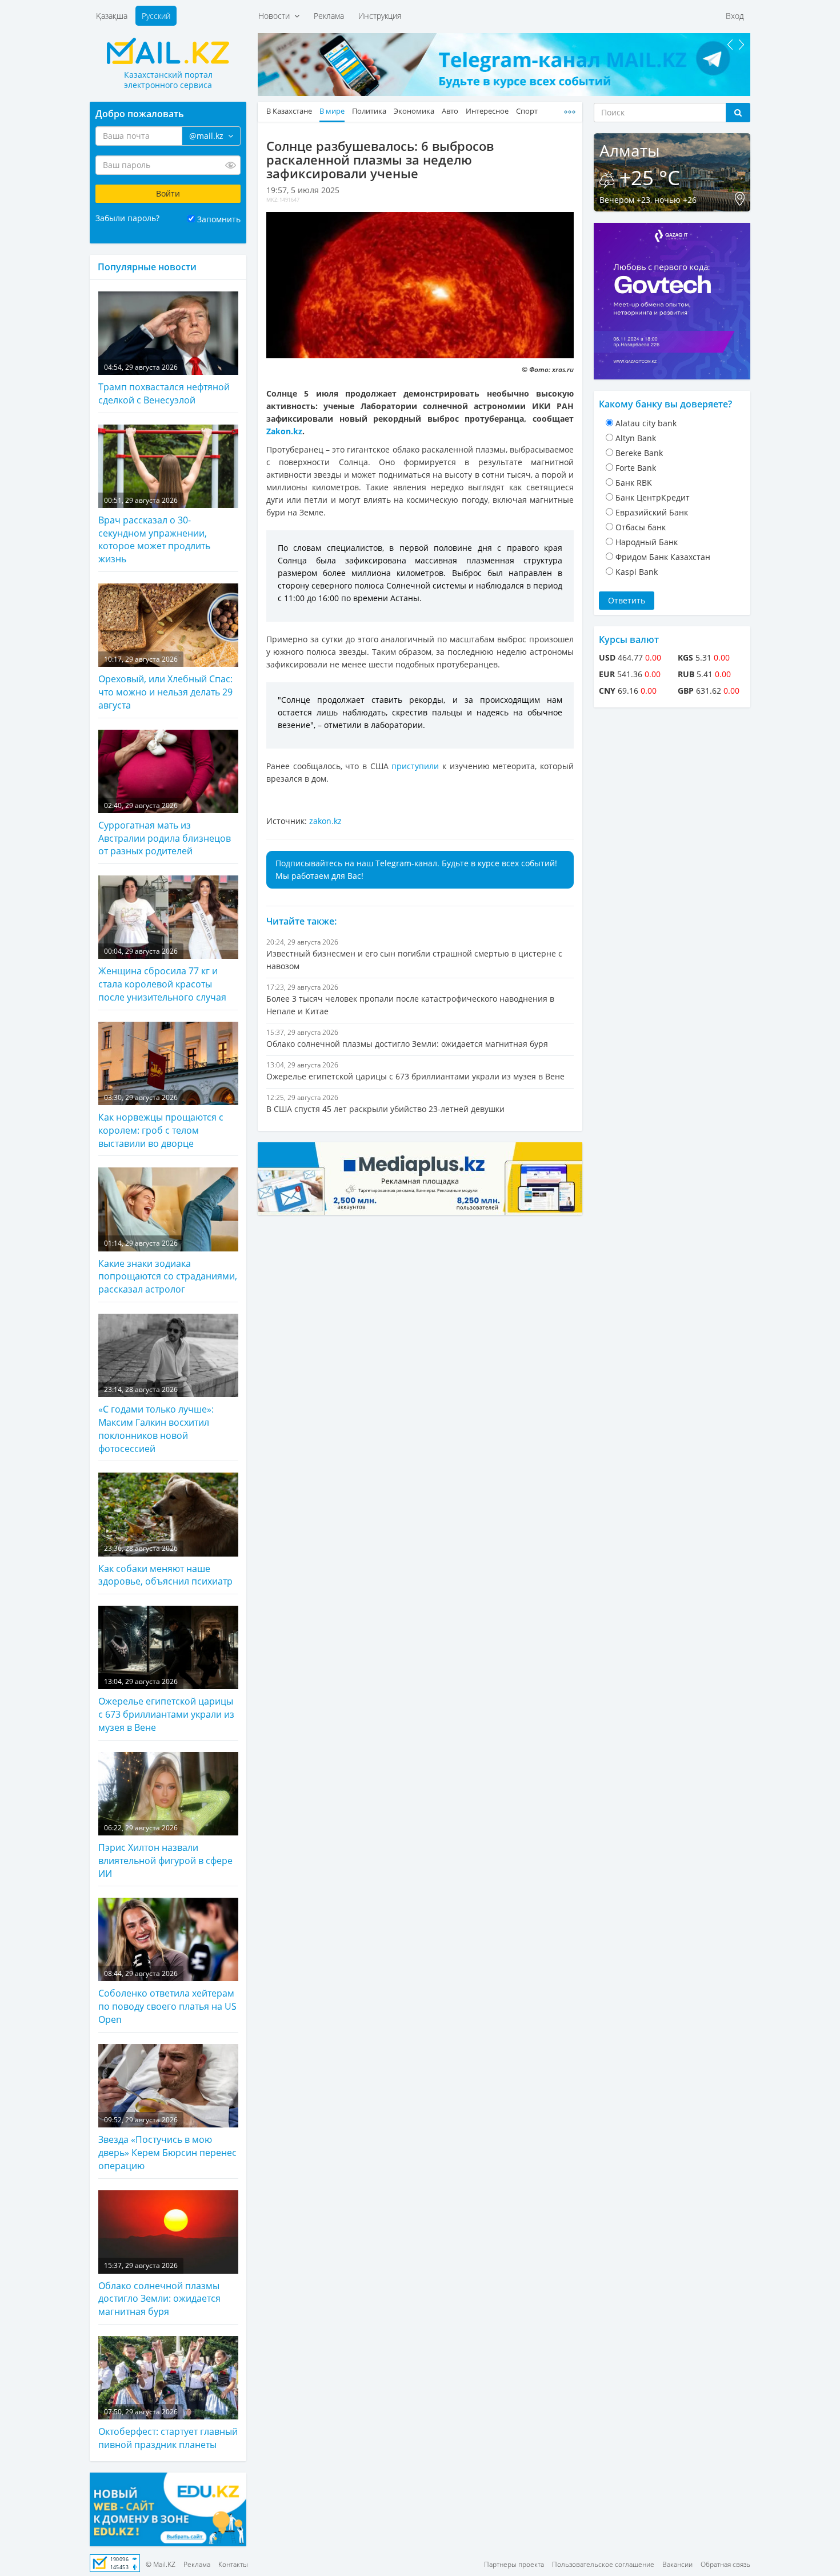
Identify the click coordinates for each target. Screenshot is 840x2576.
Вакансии (677, 2564)
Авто (450, 111)
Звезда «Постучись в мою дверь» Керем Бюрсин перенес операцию (167, 2143)
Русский (156, 16)
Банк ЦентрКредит (653, 497)
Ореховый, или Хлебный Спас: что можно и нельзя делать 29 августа (165, 683)
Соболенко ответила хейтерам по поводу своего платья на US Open (167, 1997)
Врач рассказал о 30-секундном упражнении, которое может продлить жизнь (154, 531)
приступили (415, 766)
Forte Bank (636, 468)
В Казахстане (289, 111)
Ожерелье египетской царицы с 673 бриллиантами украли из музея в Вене (166, 1705)
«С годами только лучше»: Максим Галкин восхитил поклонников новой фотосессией (156, 1420)
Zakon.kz (284, 431)
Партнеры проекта (514, 2564)
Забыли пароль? (127, 218)
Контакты (233, 2564)
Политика (369, 111)
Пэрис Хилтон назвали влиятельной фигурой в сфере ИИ (165, 1851)
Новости (276, 16)
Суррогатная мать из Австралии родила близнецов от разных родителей (165, 829)
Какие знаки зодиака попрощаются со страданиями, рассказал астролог (168, 1267)
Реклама (329, 16)
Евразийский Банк (652, 512)
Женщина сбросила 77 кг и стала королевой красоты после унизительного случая (162, 975)
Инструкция (380, 16)
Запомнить (219, 219)
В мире (332, 111)
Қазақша (112, 16)
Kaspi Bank (637, 572)
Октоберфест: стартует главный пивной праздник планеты (168, 2429)
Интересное (487, 111)
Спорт (527, 111)
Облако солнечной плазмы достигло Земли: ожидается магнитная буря (159, 2289)
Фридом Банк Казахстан (663, 557)
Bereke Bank (639, 453)
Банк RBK (634, 483)
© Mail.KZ (161, 2564)
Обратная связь (725, 2564)
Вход (735, 16)
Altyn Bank (636, 438)
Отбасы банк (641, 527)
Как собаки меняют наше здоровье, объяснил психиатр (165, 1565)
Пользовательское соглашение (603, 2564)
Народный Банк (647, 542)
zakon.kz (325, 821)
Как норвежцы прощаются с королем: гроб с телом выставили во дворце (161, 1121)
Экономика (414, 111)
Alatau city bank (646, 423)
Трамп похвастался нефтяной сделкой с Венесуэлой (164, 384)
